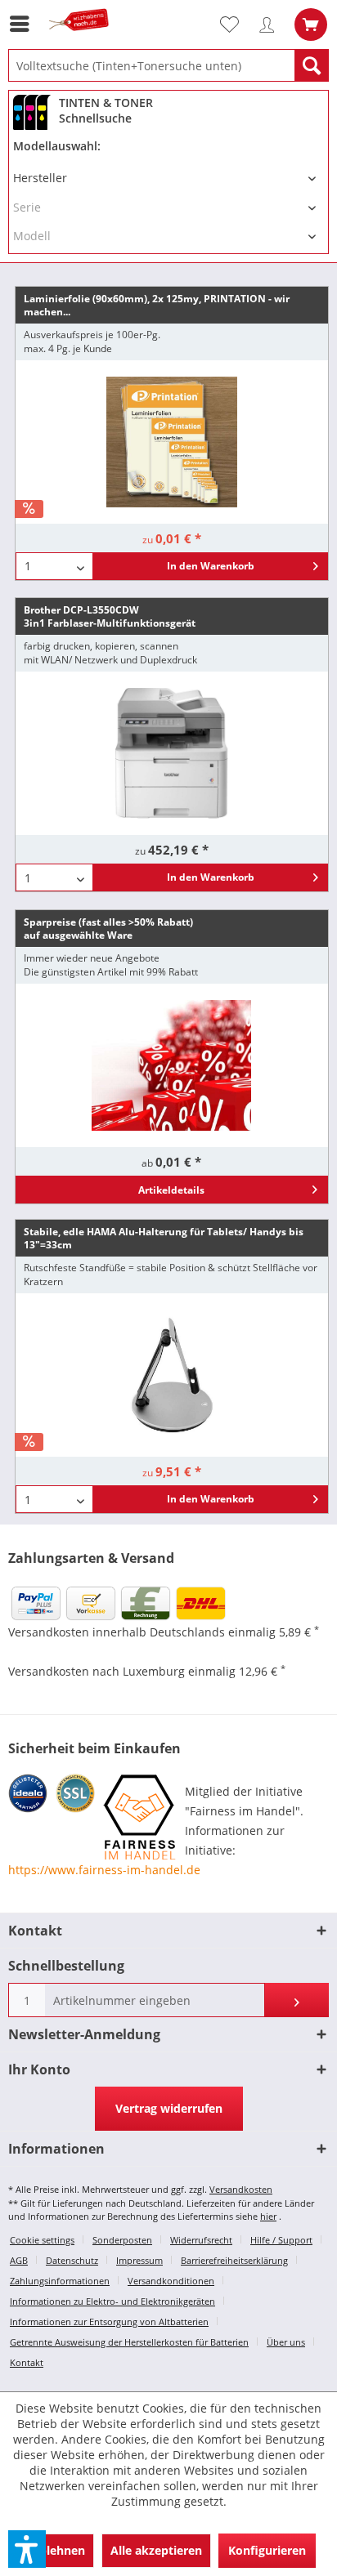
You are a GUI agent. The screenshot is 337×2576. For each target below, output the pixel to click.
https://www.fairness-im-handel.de (104, 1870)
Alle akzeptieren (156, 2550)
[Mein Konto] (271, 25)
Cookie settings (42, 2240)
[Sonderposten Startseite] (172, 1065)
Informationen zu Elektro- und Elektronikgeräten (112, 2301)
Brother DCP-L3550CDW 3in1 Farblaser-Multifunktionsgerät (110, 616)
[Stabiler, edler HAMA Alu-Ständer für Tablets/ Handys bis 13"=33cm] (172, 1375)
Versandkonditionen (171, 2281)
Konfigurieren (267, 2550)
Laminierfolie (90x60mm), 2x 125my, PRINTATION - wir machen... (157, 305)
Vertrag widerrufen (169, 2108)
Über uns (286, 2342)
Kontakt (27, 2362)
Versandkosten (241, 2189)
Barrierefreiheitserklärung (234, 2260)
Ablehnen (58, 2550)
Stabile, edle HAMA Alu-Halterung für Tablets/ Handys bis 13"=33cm (164, 1238)
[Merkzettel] (236, 25)
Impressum (139, 2260)
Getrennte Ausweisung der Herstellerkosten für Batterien (129, 2342)
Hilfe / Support (281, 2240)
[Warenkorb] (311, 25)
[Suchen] (312, 65)
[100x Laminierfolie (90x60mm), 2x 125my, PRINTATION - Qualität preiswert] (172, 442)
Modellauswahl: (57, 146)
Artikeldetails (171, 1190)
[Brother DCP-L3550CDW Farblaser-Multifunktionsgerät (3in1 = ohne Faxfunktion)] (172, 753)
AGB (19, 2260)
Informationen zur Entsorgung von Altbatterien (109, 2322)
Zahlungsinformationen (60, 2281)
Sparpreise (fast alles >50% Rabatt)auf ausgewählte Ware (108, 929)
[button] (27, 2549)
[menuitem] (24, 24)
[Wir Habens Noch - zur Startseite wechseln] (82, 39)
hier (268, 2216)
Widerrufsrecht (201, 2240)
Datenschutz (72, 2260)
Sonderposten (122, 2240)
